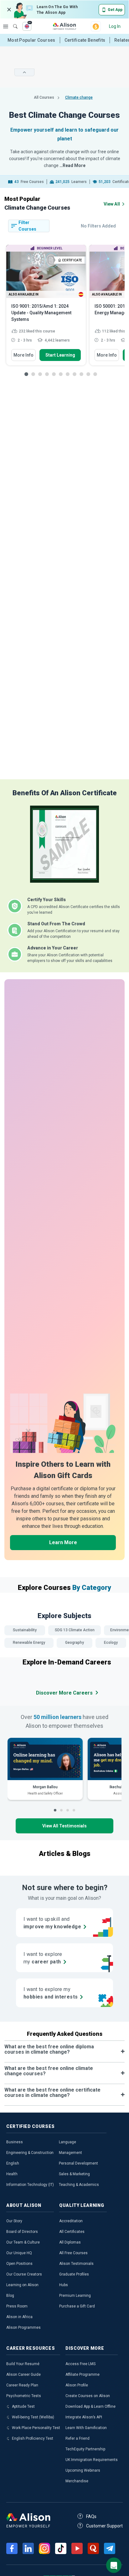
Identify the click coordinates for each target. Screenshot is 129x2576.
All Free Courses (73, 2253)
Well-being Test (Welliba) (33, 2417)
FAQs (91, 2516)
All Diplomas (70, 2242)
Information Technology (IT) (30, 2185)
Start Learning (60, 355)
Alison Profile (77, 2385)
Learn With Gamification (86, 2428)
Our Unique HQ (19, 2253)
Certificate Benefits (85, 40)
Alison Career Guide (23, 2375)
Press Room (17, 2306)
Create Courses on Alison (88, 2396)
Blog (10, 2296)
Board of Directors (22, 2232)
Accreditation (71, 2221)
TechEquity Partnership (85, 2449)
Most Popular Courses (31, 40)
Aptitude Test (23, 2406)
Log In (115, 26)
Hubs (64, 2285)
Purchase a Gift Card (77, 2306)
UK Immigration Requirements (92, 2460)
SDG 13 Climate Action (75, 1630)
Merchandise (77, 2481)
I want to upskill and (52, 1923)
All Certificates (72, 2232)
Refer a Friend (77, 2438)
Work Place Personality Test (36, 2428)
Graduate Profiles (74, 2274)
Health (12, 2174)
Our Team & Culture (23, 2242)
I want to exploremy (43, 1958)
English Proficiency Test (33, 2438)
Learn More (63, 1542)
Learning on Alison (22, 2285)
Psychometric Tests (24, 2396)
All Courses (44, 97)
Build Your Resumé (23, 2364)
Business (15, 2142)
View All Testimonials (64, 1826)
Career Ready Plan (22, 2385)
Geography (75, 1643)
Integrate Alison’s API (84, 2417)
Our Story (14, 2221)
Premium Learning (75, 2296)
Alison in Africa (19, 2317)
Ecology (111, 1643)
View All (112, 204)
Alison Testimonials (76, 2264)
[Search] (12, 22)
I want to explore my (51, 1993)
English (13, 2163)
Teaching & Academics (79, 2185)
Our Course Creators (24, 2274)
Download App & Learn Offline (90, 2406)
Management (70, 2153)
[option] (46, 308)
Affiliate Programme (83, 2375)
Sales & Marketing (74, 2174)
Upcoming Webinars (83, 2470)
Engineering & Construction (30, 2153)
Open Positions (19, 2264)
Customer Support (104, 2526)
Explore (6, 26)
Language (67, 2142)
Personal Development (78, 2163)
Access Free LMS (80, 2364)
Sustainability (25, 1630)
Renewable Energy (29, 1643)
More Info (23, 355)
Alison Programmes (23, 2328)
